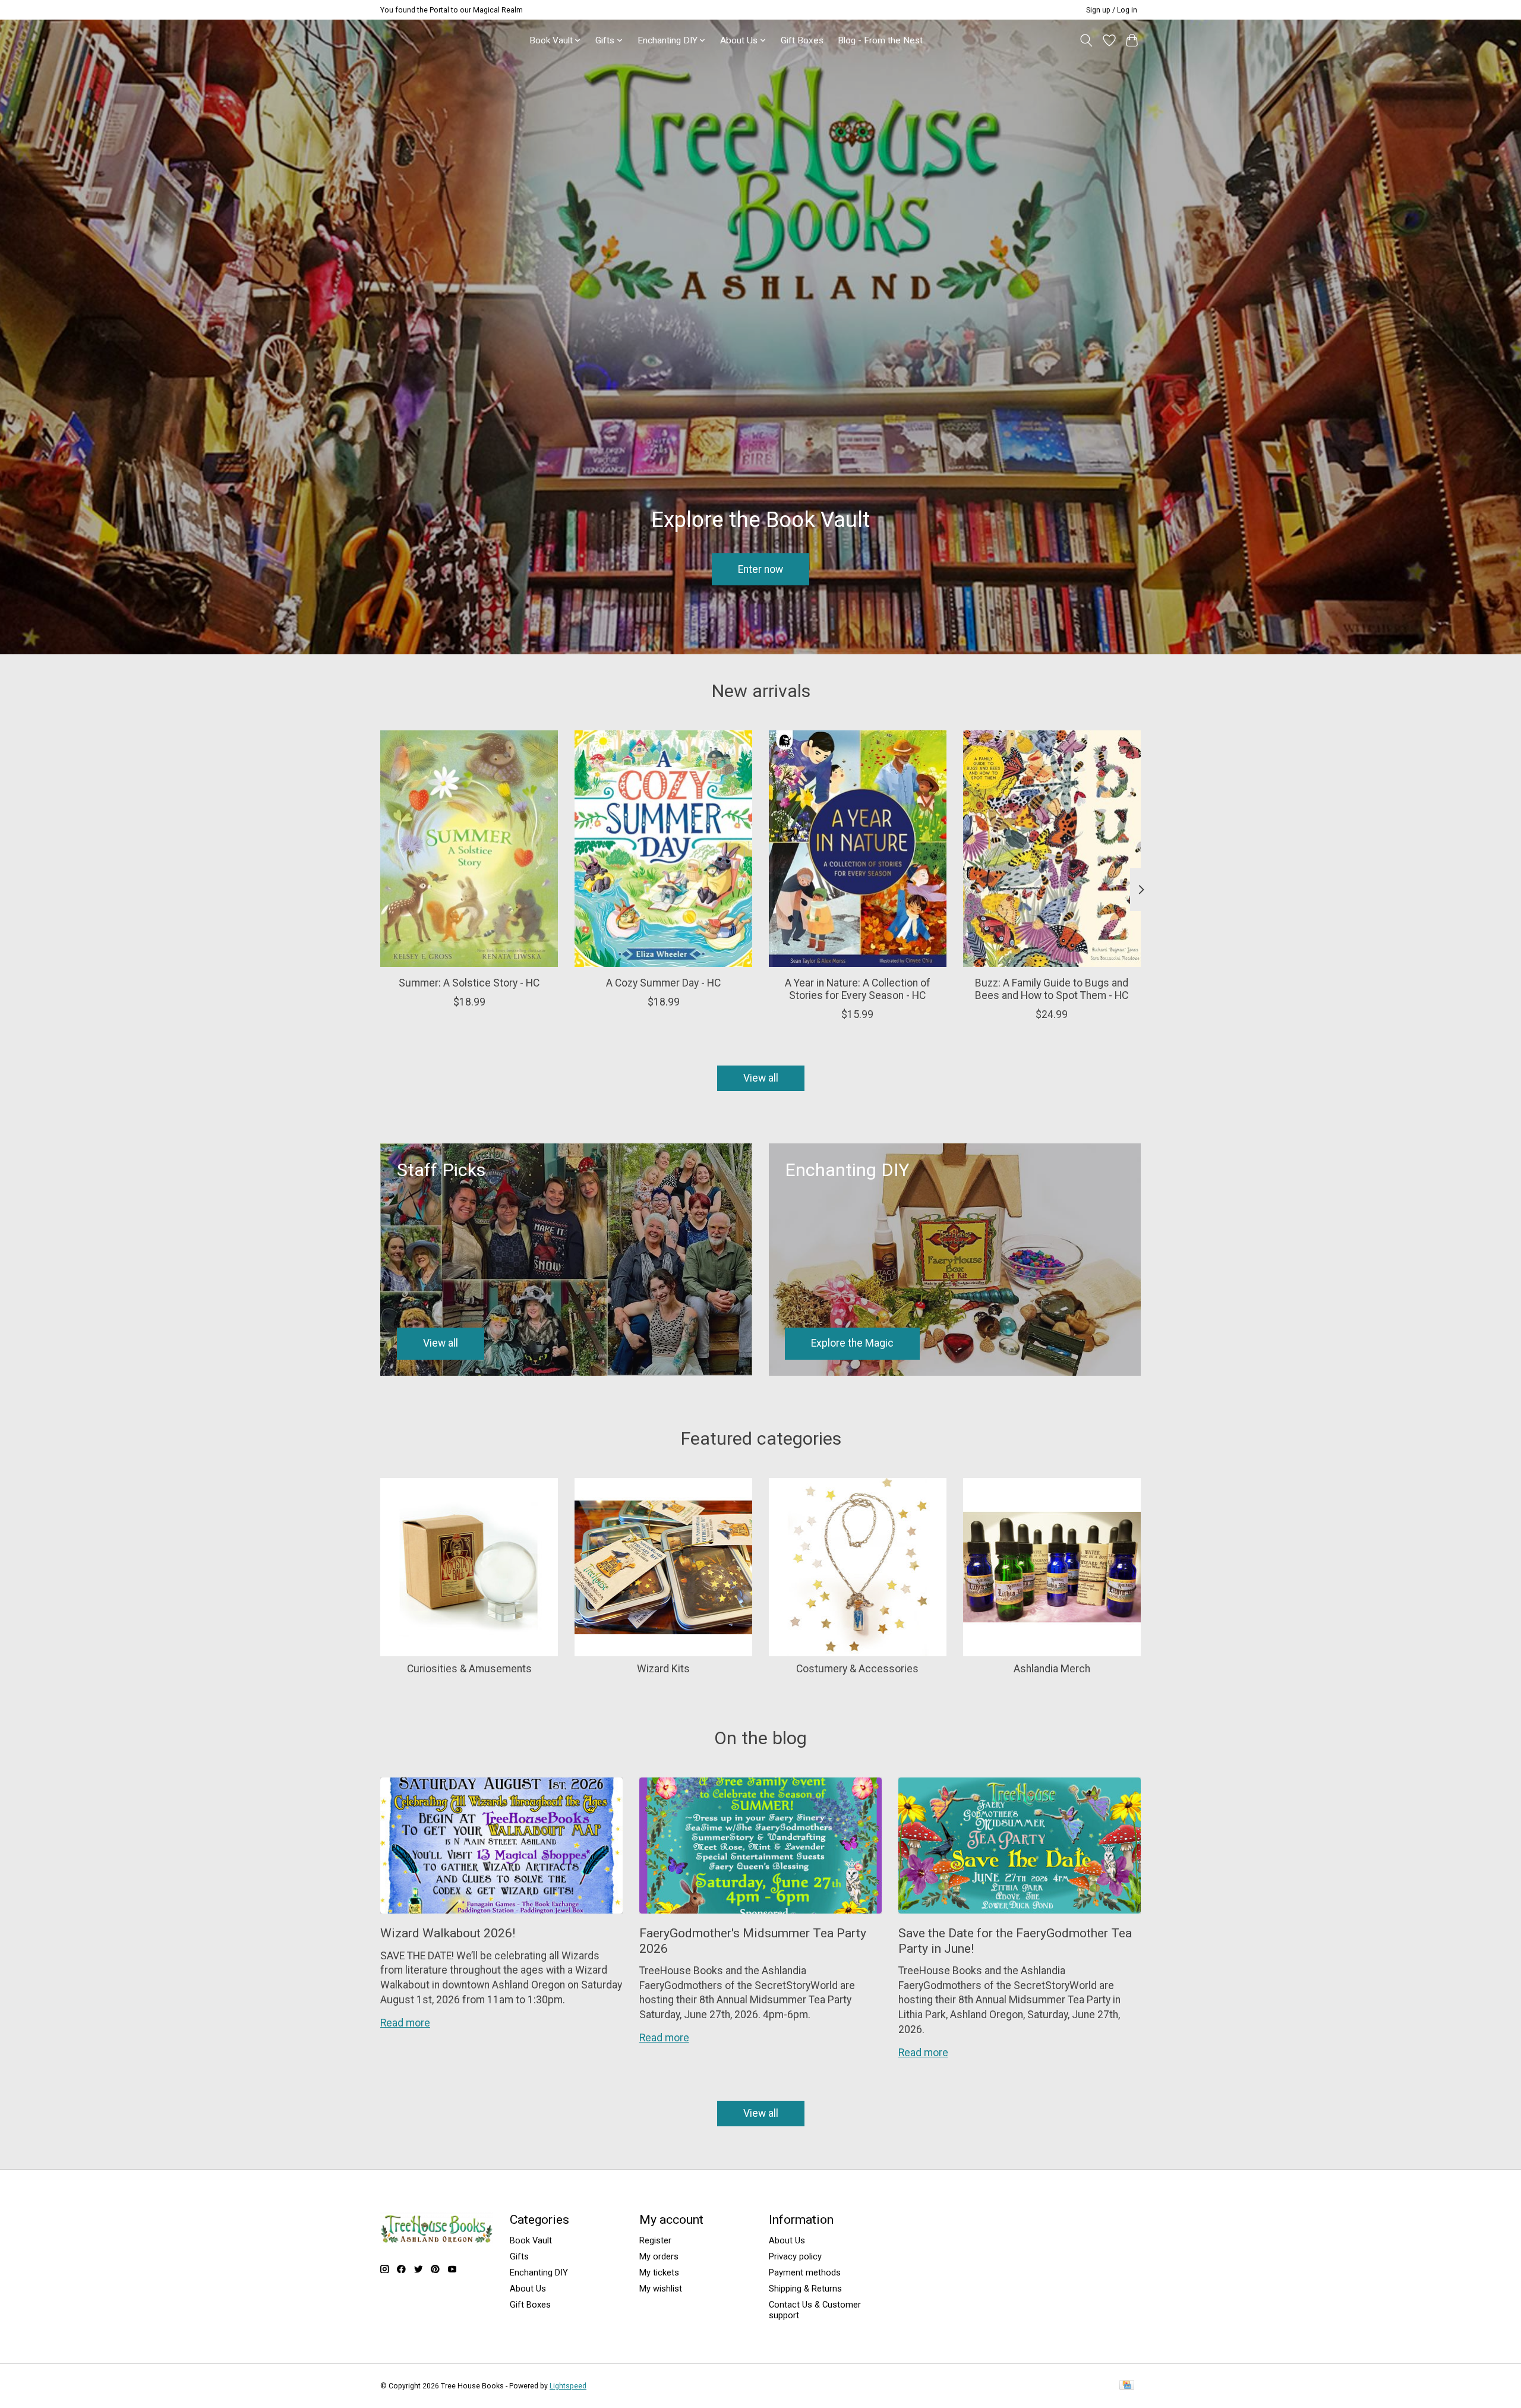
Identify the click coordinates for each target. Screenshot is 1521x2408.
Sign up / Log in (1112, 10)
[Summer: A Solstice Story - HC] (469, 849)
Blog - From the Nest (880, 40)
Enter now (760, 569)
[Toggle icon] (1086, 40)
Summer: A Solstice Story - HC (469, 982)
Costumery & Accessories (857, 1669)
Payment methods (805, 2273)
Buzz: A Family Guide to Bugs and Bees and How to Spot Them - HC (1052, 989)
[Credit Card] (1127, 2386)
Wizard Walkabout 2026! (448, 1933)
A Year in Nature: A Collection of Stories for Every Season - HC (858, 989)
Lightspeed (568, 2386)
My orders (659, 2256)
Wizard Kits (663, 1669)
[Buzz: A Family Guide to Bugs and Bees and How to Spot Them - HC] (1052, 849)
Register (655, 2240)
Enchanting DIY (539, 2273)
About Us (528, 2289)
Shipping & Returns (805, 2289)
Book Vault (531, 2240)
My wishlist (661, 2289)
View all (761, 1078)
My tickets (659, 2273)
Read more (405, 2023)
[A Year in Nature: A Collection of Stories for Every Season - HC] (858, 849)
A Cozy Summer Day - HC (663, 982)
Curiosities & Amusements (469, 1669)
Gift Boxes (802, 40)
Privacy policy (795, 2256)
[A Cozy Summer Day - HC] (663, 849)
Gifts (519, 2256)
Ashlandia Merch (1052, 1669)
